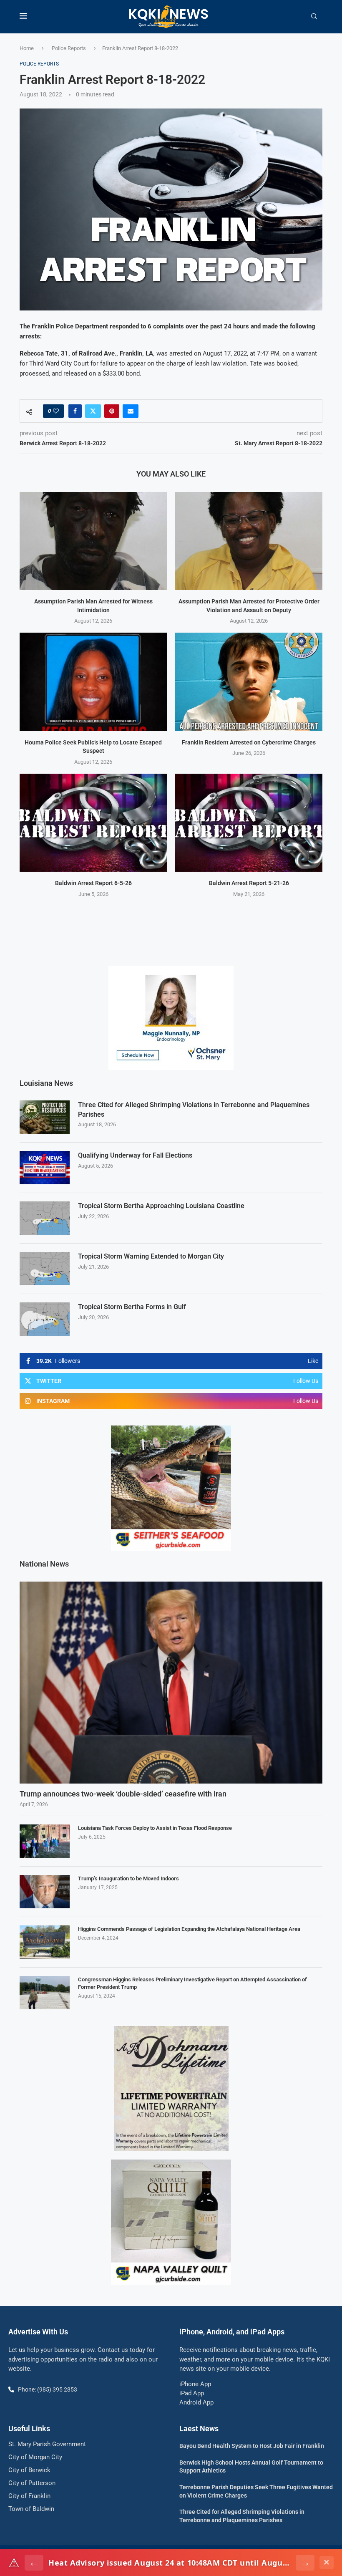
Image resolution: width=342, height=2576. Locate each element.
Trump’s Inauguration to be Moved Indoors (128, 1878)
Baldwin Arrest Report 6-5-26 (93, 883)
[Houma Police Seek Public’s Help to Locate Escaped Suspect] (93, 682)
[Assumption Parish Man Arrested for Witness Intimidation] (93, 541)
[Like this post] (56, 411)
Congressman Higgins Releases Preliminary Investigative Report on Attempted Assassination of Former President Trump (192, 1983)
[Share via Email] (131, 411)
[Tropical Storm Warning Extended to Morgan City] (45, 1269)
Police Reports (69, 48)
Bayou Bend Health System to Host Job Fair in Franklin (252, 2446)
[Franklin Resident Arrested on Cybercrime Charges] (249, 682)
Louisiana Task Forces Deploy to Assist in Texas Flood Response (155, 1828)
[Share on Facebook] (75, 411)
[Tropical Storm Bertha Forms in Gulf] (45, 1319)
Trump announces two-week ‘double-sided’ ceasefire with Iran (123, 1794)
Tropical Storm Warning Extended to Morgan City (151, 1256)
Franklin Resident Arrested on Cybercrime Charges (249, 742)
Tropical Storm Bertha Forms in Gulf (132, 1307)
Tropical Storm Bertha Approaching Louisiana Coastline (161, 1206)
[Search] (314, 17)
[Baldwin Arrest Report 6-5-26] (93, 823)
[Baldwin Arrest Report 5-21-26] (249, 823)
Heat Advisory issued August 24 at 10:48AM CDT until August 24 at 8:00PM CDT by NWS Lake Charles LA (170, 2563)
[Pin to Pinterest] (112, 411)
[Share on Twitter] (93, 411)
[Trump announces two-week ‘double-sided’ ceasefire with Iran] (171, 1683)
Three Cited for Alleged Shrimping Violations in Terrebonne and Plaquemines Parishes (194, 1109)
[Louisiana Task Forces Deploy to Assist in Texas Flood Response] (45, 1841)
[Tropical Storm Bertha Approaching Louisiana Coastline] (45, 1218)
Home (27, 48)
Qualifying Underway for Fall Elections (135, 1155)
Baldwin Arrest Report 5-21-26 (249, 883)
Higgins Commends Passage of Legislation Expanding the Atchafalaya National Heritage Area (189, 1929)
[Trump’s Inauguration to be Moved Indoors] (45, 1892)
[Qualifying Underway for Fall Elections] (45, 1168)
